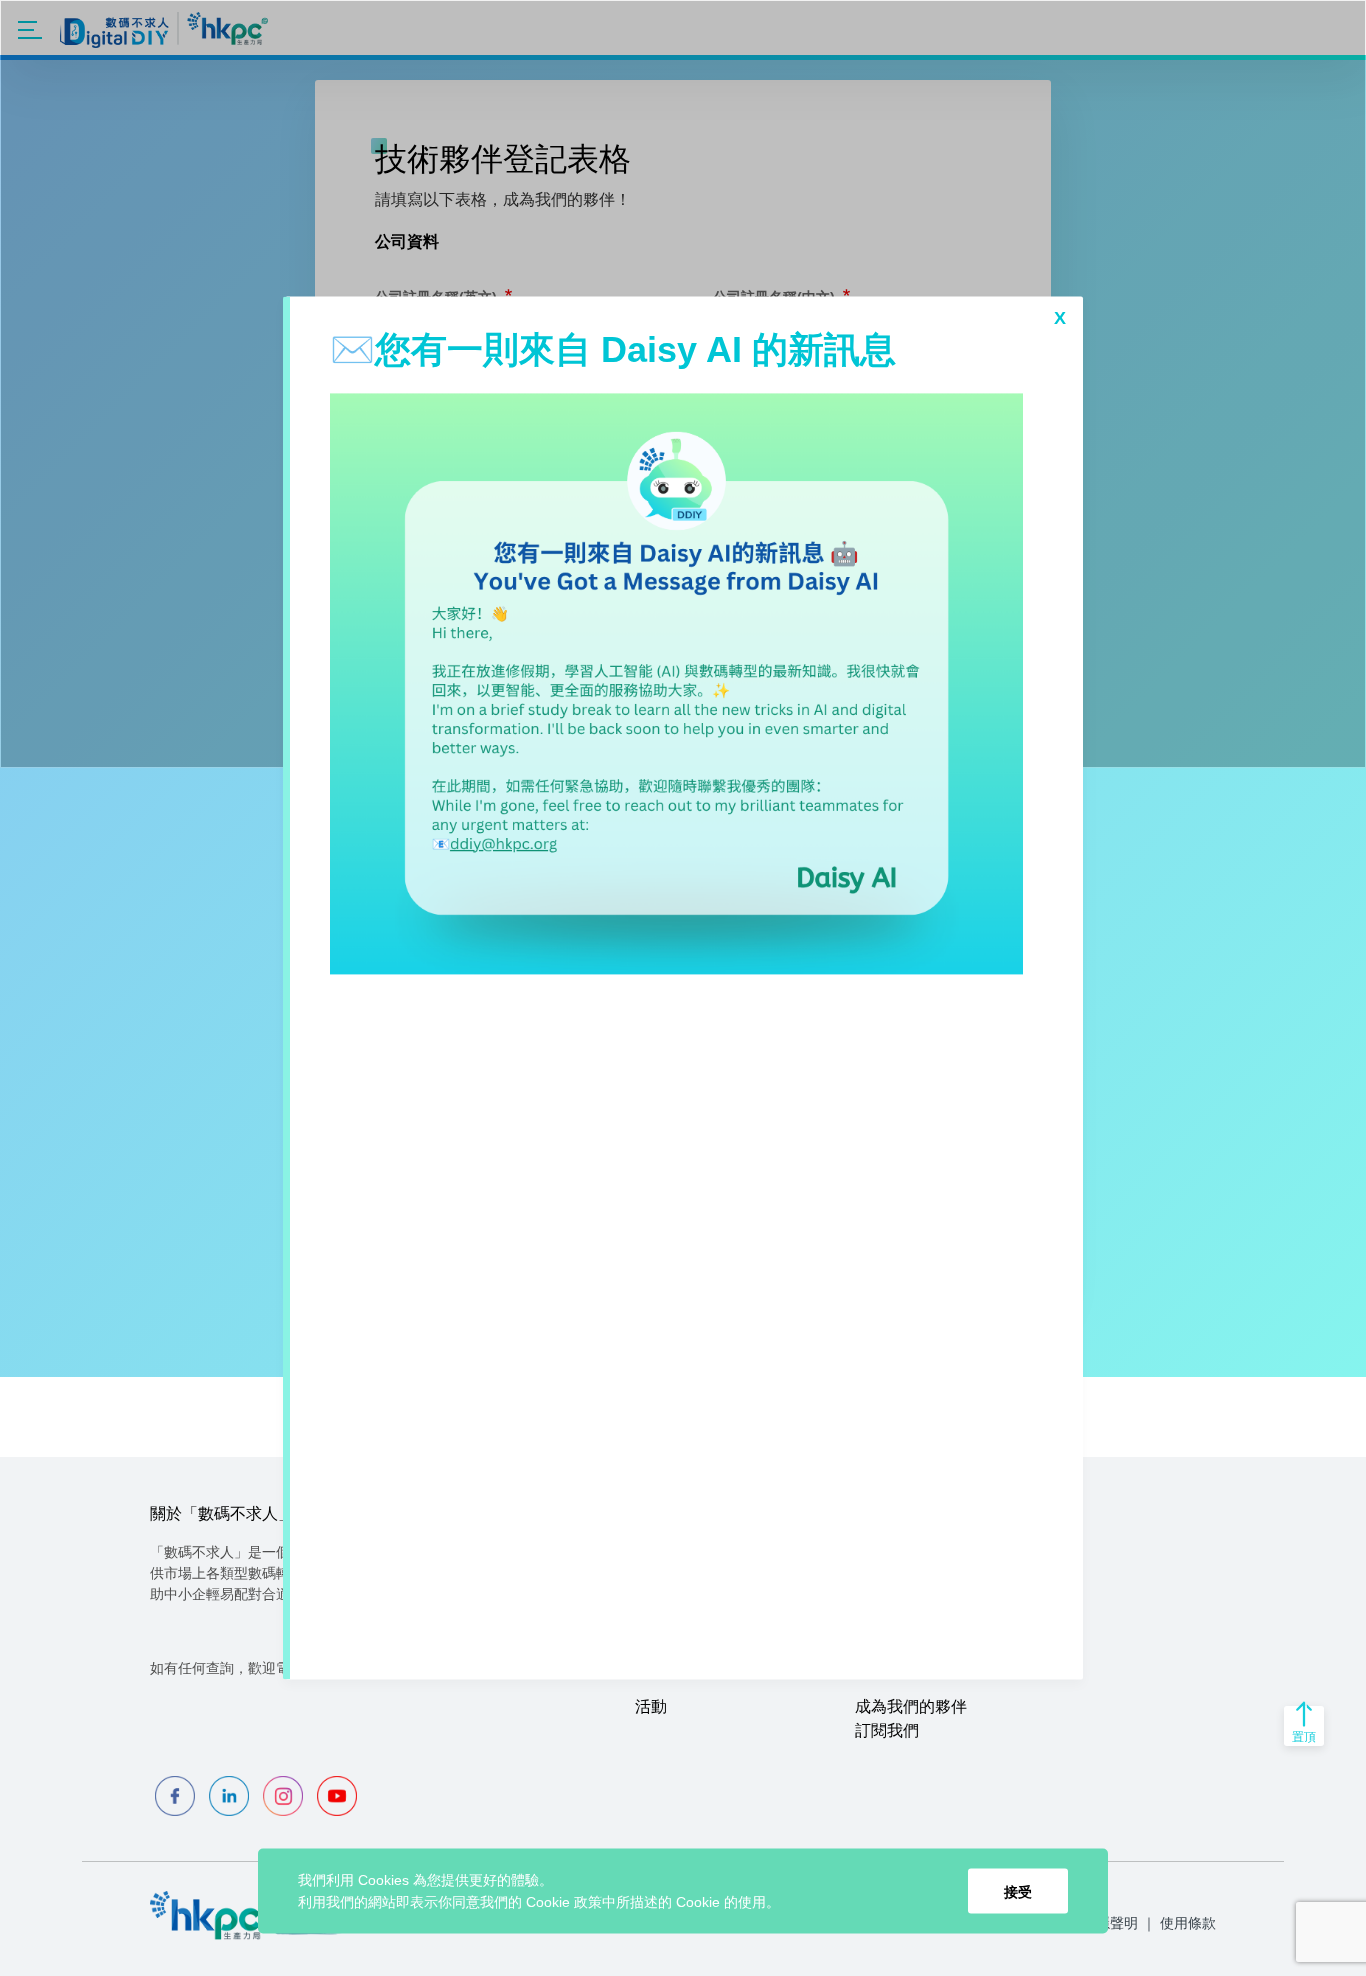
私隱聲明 (1110, 1923)
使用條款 (1188, 1923)
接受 (1018, 1891)
